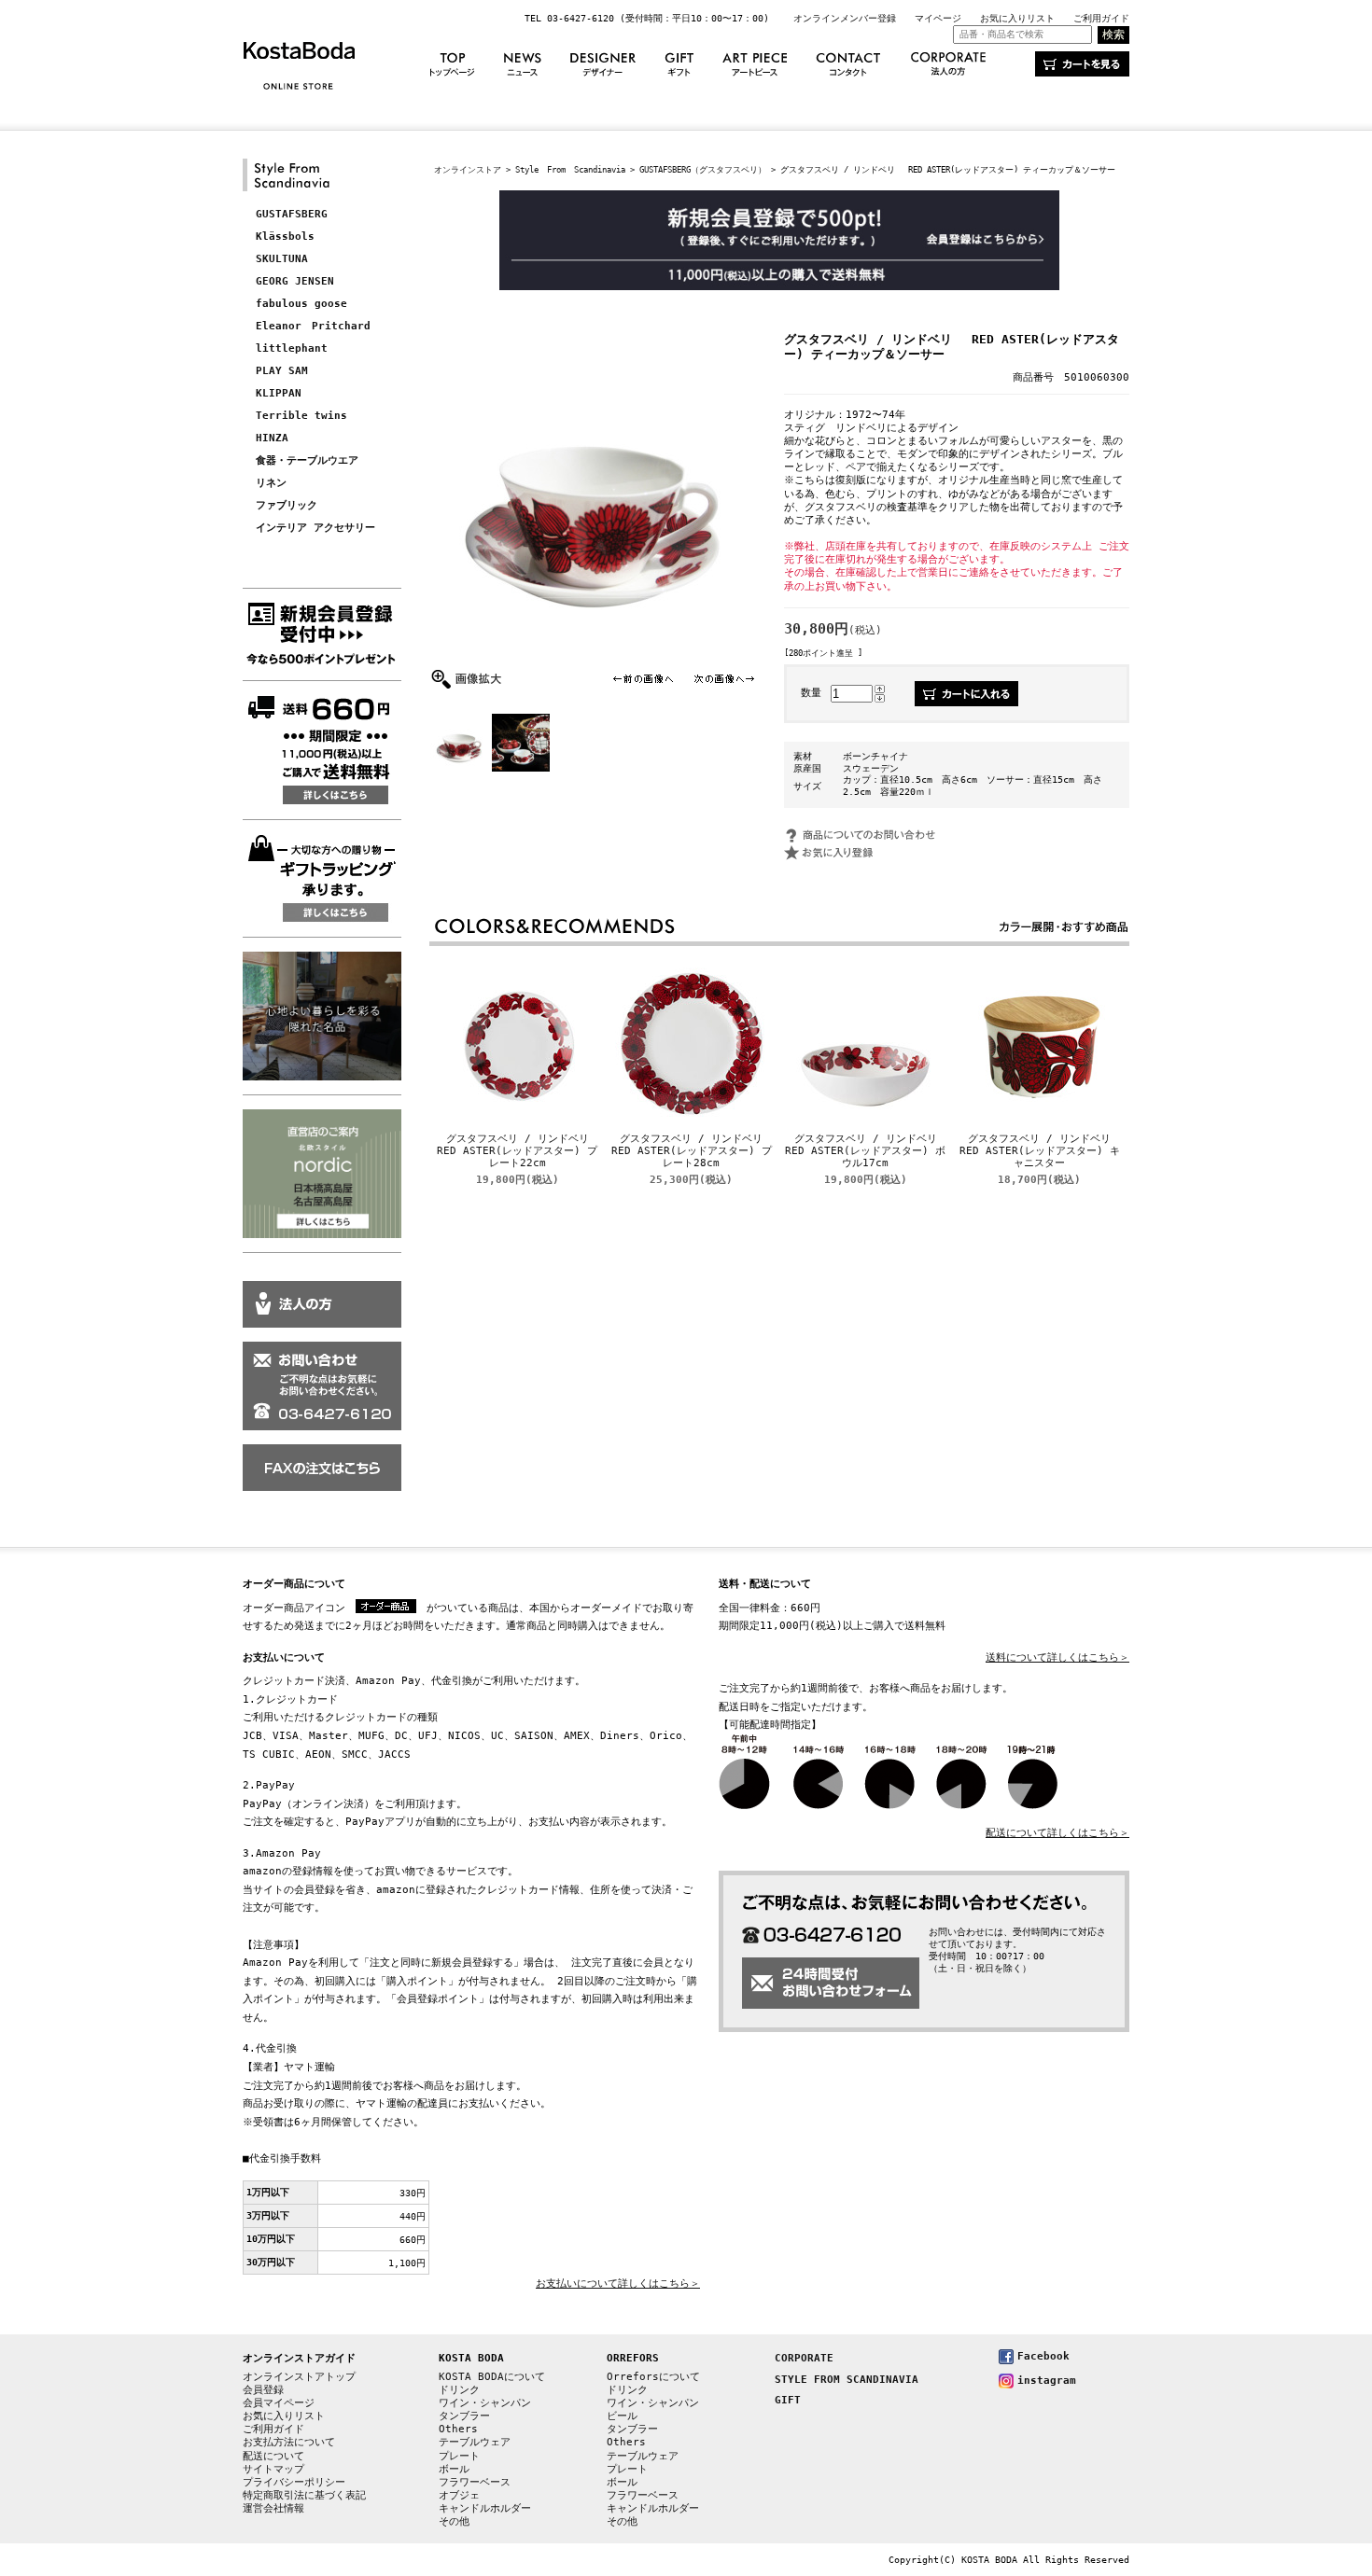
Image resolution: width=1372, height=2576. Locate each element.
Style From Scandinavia (570, 169)
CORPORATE (804, 2358)
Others (458, 2429)
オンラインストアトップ (299, 2377)
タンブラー (464, 2416)
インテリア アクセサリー (315, 528)
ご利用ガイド (1101, 18)
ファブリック (287, 505)
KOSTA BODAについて (492, 2377)
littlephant (292, 348)
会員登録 (263, 2390)
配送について (273, 2456)
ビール (622, 2416)
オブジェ (459, 2495)
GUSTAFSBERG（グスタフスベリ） (703, 169)
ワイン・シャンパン (485, 2403)
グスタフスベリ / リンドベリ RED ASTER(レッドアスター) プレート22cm (521, 1151)
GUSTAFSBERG (292, 214)
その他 (454, 2521)
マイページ (938, 18)
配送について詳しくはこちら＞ (1057, 1833)
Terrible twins (301, 416)
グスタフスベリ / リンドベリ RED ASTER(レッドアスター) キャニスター (1040, 1151)
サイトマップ (273, 2469)
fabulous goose (301, 304)
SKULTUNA (282, 259)
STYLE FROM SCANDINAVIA (847, 2380)
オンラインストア (468, 169)
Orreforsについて (653, 2377)
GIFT (788, 2400)
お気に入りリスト (1017, 18)
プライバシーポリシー (294, 2482)
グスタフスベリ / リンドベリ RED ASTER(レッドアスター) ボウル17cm (869, 1151)
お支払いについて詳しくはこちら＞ (618, 2284)
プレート (459, 2456)
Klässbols (285, 237)
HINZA (272, 438)
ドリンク (459, 2390)
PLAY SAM (282, 371)
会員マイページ (279, 2403)
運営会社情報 (273, 2508)
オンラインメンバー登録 (845, 18)
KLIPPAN (279, 393)
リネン (271, 483)
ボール (454, 2469)
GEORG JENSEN (295, 281)
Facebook (1043, 2356)
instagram (1047, 2381)
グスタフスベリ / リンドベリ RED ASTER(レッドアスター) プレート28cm (696, 1151)
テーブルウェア (475, 2442)
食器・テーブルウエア (307, 460)
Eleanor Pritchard (313, 326)
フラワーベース (475, 2482)
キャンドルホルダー (485, 2508)
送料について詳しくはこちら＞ (1057, 1657)
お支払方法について (289, 2442)
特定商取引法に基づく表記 (304, 2495)
